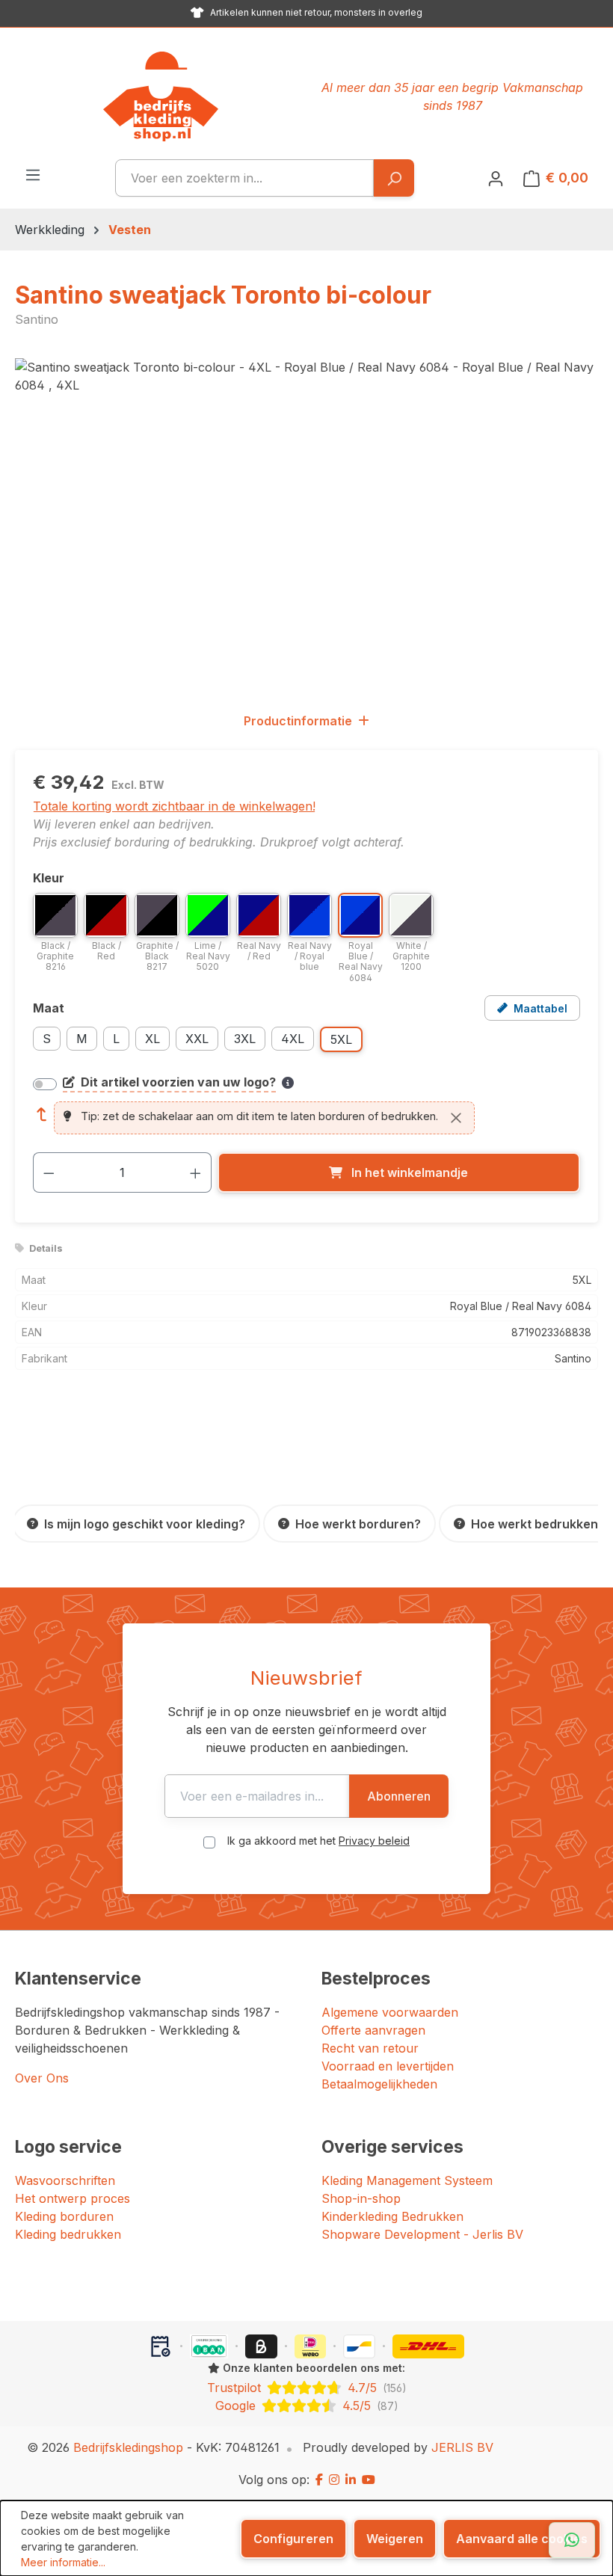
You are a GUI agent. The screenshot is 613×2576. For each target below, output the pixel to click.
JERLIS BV (462, 2447)
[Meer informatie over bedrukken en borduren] (288, 1083)
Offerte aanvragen (373, 2030)
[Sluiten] (456, 1118)
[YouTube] (369, 2480)
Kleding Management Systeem (407, 2180)
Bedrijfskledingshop (128, 2447)
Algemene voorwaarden (390, 2012)
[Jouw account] (496, 178)
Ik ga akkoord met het (318, 1841)
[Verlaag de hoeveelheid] (49, 1172)
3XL (245, 1039)
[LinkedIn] (351, 2480)
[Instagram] (334, 2480)
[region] (306, 519)
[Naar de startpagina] (161, 96)
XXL (197, 1039)
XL (153, 1039)
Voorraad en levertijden (388, 2066)
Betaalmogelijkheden (379, 2084)
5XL (341, 1039)
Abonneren (399, 1796)
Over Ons (42, 2078)
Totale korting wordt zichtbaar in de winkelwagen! (174, 806)
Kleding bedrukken (68, 2234)
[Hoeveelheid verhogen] (196, 1172)
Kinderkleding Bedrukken (392, 2216)
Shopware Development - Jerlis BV (422, 2234)
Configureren (293, 2539)
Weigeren (395, 2539)
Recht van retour (370, 2048)
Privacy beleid (374, 1841)
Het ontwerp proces (73, 2198)
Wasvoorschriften (65, 2180)
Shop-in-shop (361, 2198)
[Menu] (33, 174)
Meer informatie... (63, 2562)
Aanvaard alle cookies (522, 2539)
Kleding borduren (64, 2216)
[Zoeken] (394, 178)
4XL (293, 1039)
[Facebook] (319, 2480)
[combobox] (244, 178)
